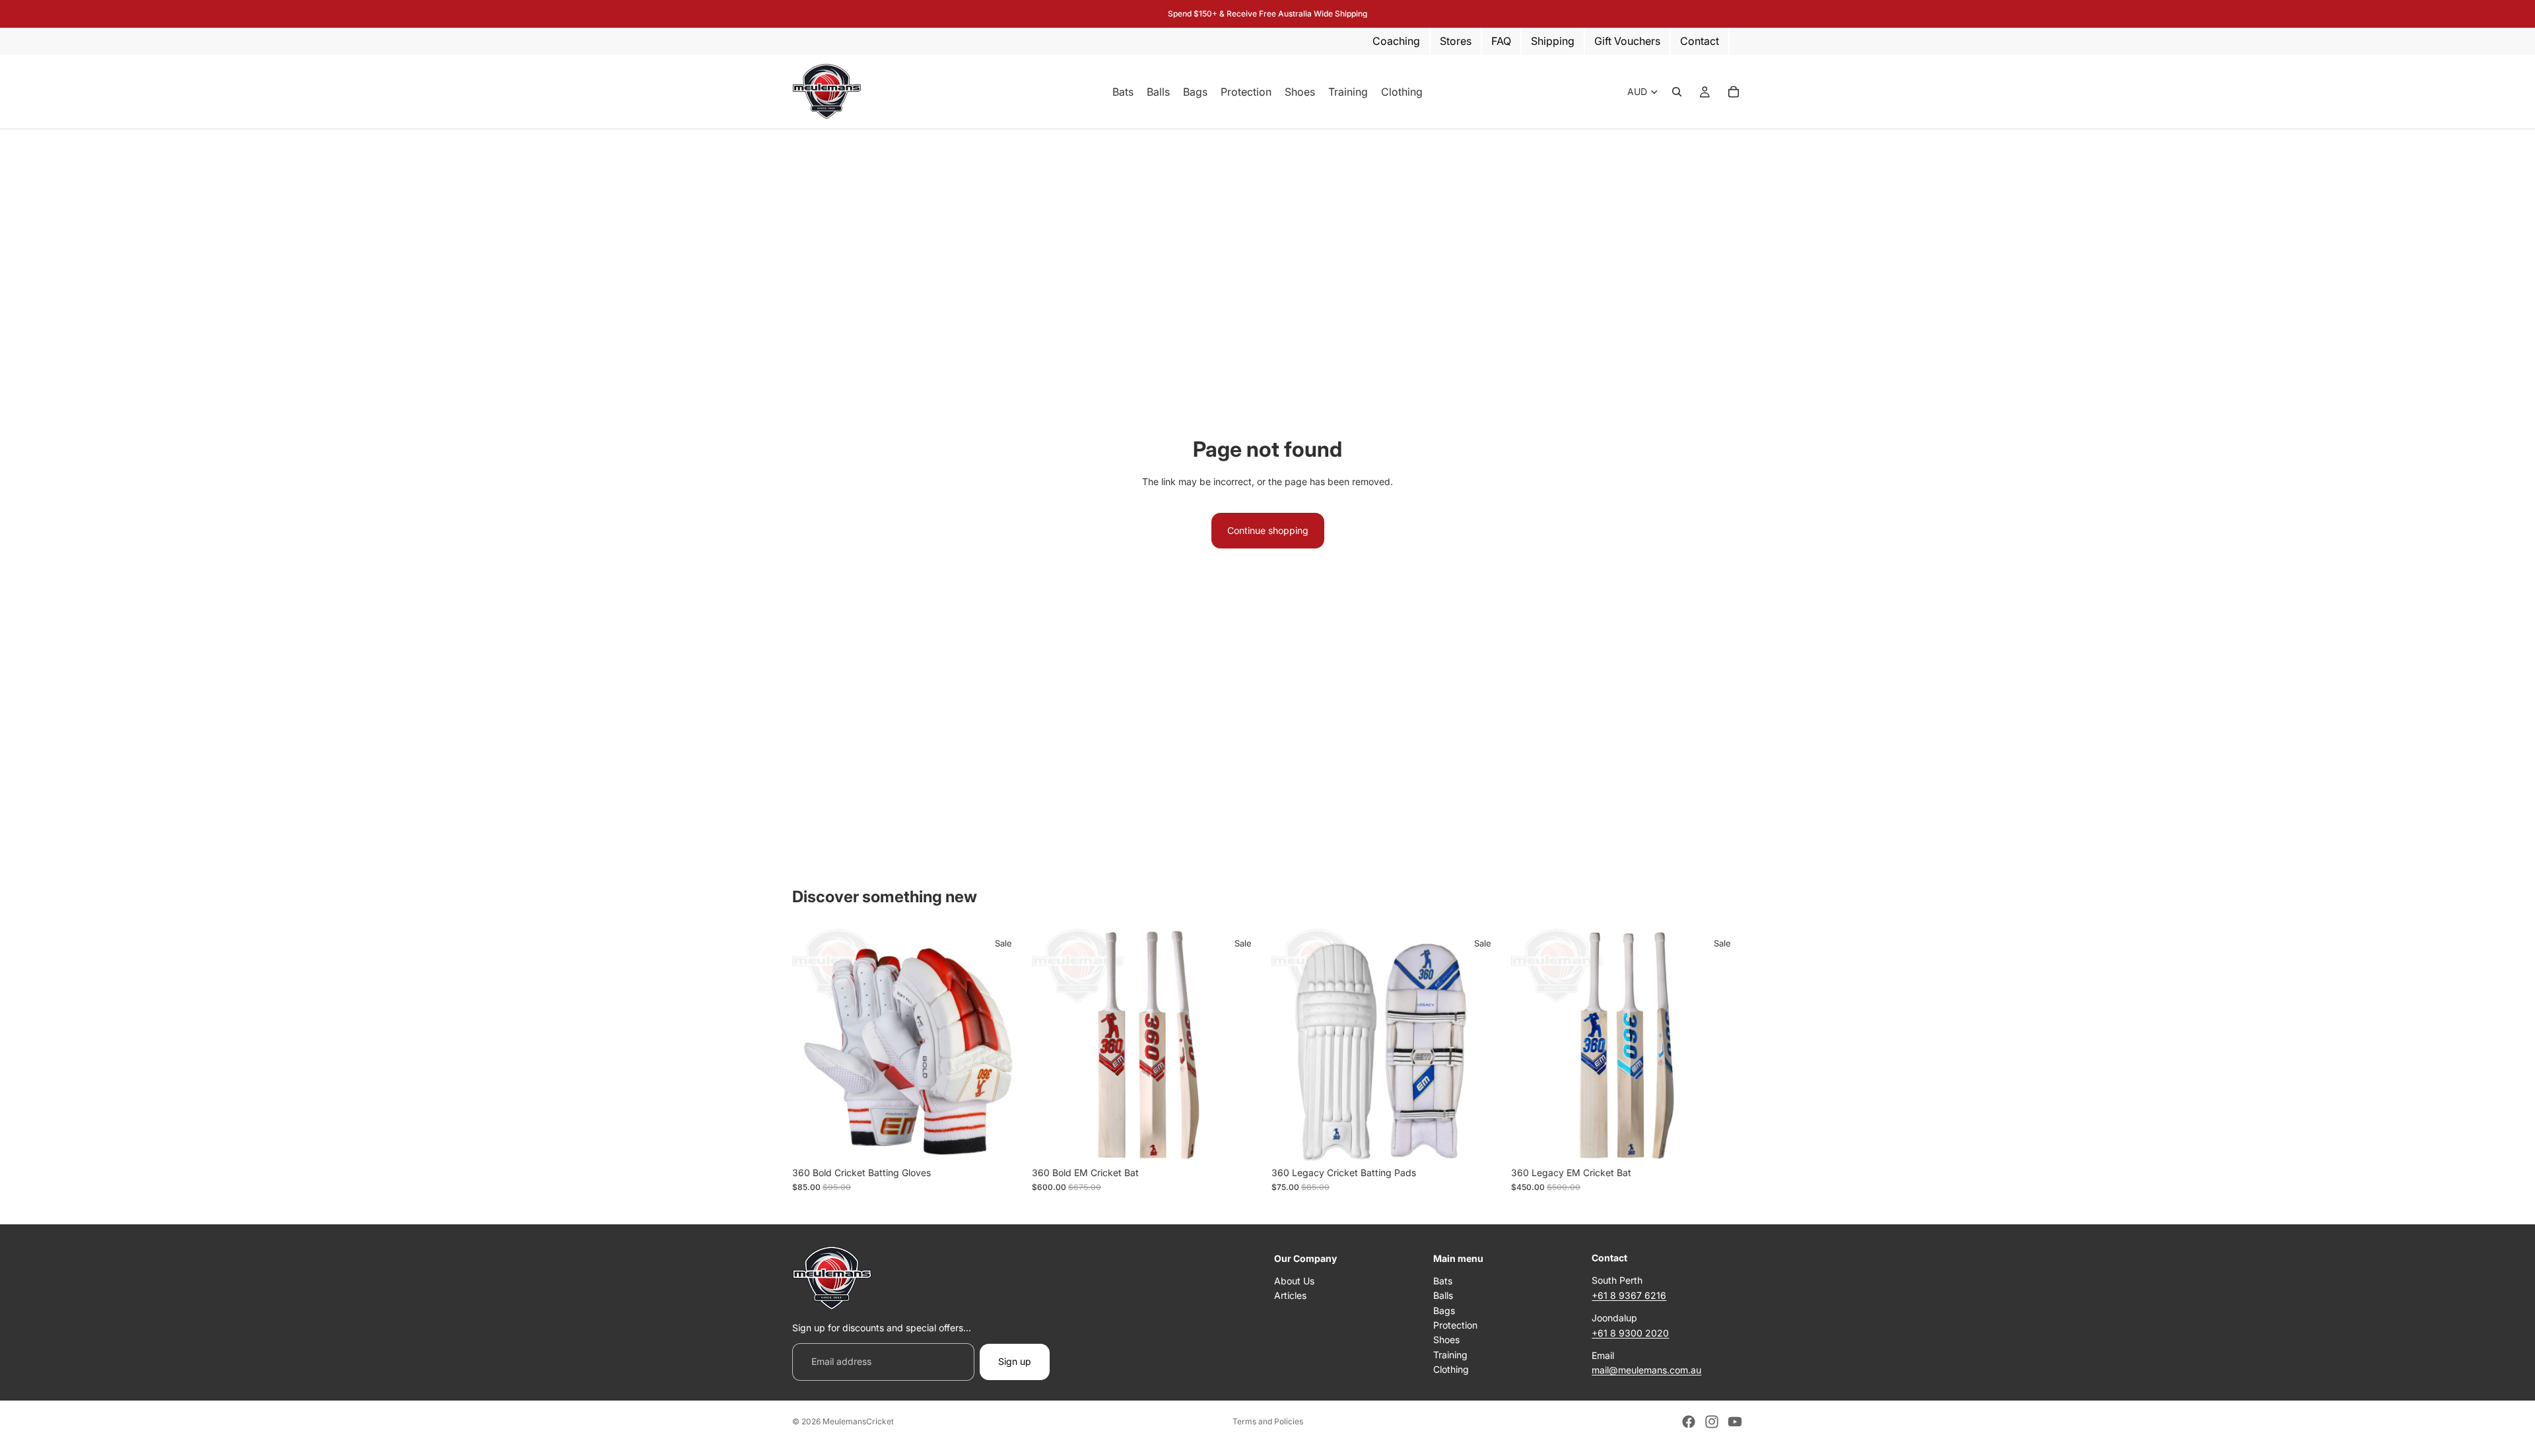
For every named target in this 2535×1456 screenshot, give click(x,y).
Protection (1455, 1325)
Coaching (1396, 41)
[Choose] (1003, 1140)
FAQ (1501, 41)
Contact (1700, 41)
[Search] (1677, 92)
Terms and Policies (1268, 1421)
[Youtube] (1735, 1422)
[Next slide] (1244, 1044)
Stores (1456, 41)
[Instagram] (1712, 1422)
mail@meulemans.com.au (1646, 1370)
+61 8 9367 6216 (1629, 1295)
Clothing (1451, 1369)
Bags (1444, 1310)
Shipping (1553, 41)
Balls (1443, 1295)
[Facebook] (1689, 1422)
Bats (1443, 1281)
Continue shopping (1268, 530)
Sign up (1015, 1361)
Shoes (1446, 1340)
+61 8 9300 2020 (1630, 1332)
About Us (1294, 1281)
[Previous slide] (1052, 1044)
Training (1450, 1354)
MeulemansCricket (858, 1421)
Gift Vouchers (1627, 41)
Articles (1290, 1295)
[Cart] (1734, 92)
